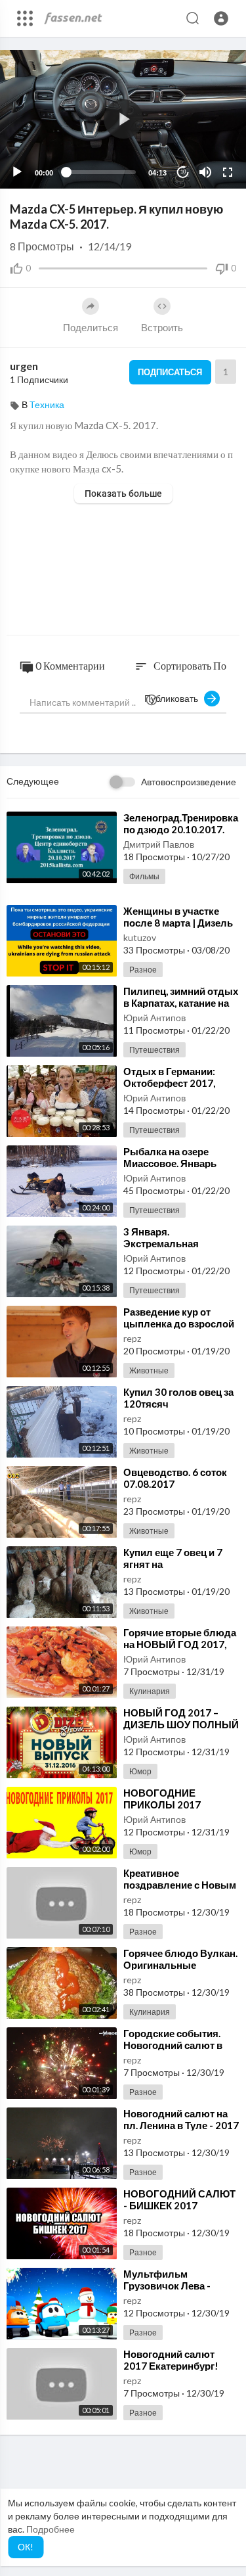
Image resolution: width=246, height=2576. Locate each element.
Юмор (140, 1771)
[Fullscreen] (228, 172)
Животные (149, 1370)
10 (183, 172)
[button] (221, 18)
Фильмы (144, 876)
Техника (47, 404)
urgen (24, 366)
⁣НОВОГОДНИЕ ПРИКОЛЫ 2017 (162, 1799)
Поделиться (91, 327)
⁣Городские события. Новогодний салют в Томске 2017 (173, 2045)
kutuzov (140, 937)
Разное (143, 970)
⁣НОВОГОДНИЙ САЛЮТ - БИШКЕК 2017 (179, 2199)
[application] (123, 119)
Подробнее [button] (51, 2529)
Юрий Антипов (154, 1018)
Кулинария (150, 1691)
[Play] (17, 172)
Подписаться (170, 372)
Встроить (162, 327)
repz (132, 1338)
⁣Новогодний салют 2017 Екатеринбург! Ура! (171, 2366)
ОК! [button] (26, 2547)
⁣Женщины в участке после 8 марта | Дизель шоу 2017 (178, 923)
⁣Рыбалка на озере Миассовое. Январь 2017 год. (170, 1163)
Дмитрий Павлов (159, 844)
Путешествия (154, 1050)
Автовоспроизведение (189, 782)
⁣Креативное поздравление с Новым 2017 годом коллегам (180, 1885)
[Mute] (205, 172)
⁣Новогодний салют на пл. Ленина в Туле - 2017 (181, 2119)
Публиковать (174, 698)
